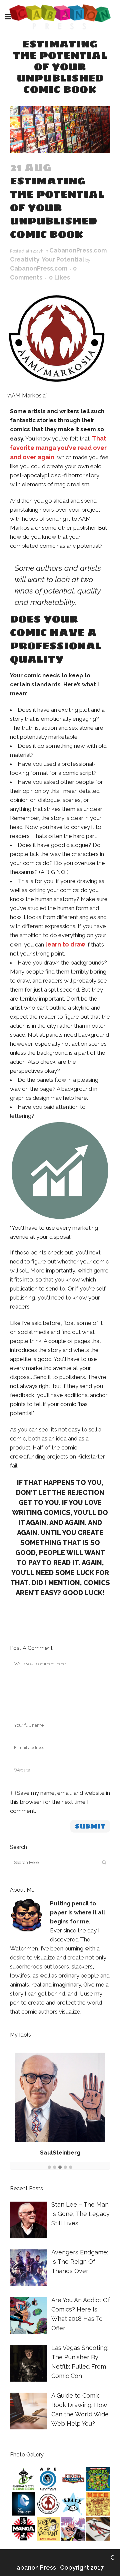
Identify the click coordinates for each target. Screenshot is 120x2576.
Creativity (25, 259)
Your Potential (63, 259)
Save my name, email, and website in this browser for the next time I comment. (60, 1802)
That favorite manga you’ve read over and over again (58, 448)
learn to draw (65, 944)
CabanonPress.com (78, 250)
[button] (49, 2168)
